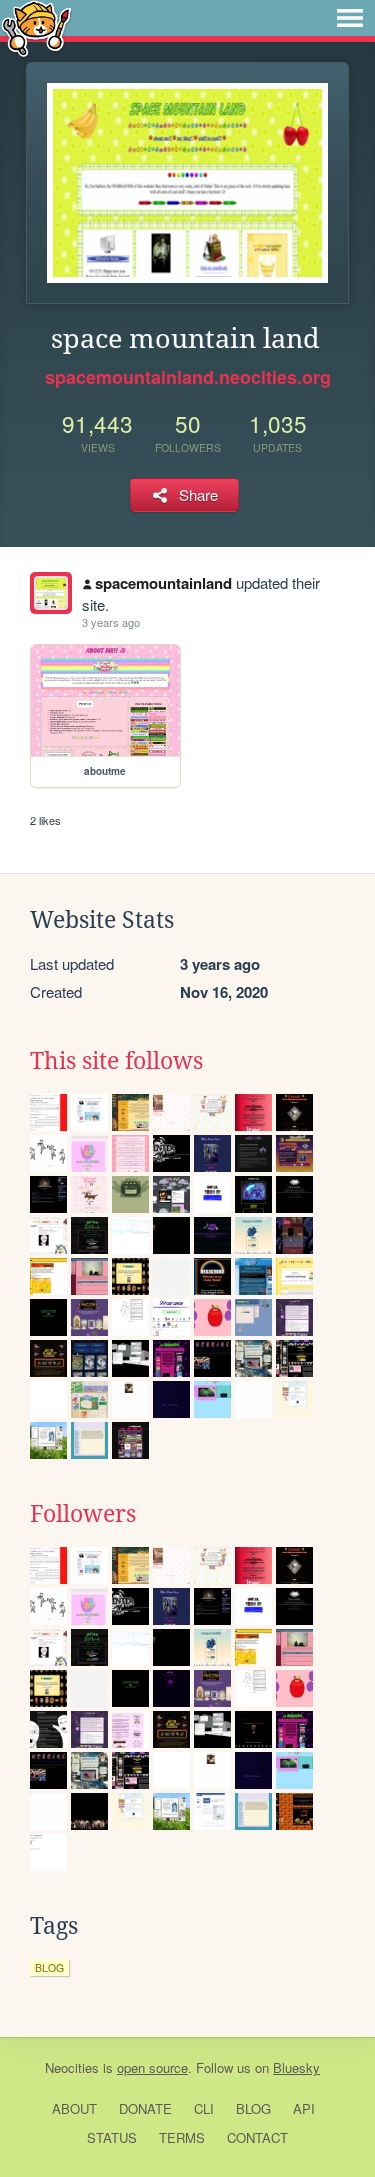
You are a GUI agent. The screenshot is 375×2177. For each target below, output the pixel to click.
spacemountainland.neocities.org (188, 377)
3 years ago (111, 622)
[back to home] (36, 27)
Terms (182, 2137)
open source (152, 2067)
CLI (204, 2108)
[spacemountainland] (51, 593)
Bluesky (296, 2067)
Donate (145, 2108)
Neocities (72, 2067)
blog (49, 1967)
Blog (253, 2108)
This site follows (116, 1061)
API (304, 2108)
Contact (257, 2137)
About (74, 2108)
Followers (83, 1514)
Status (112, 2137)
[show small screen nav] (350, 18)
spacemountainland (163, 583)
